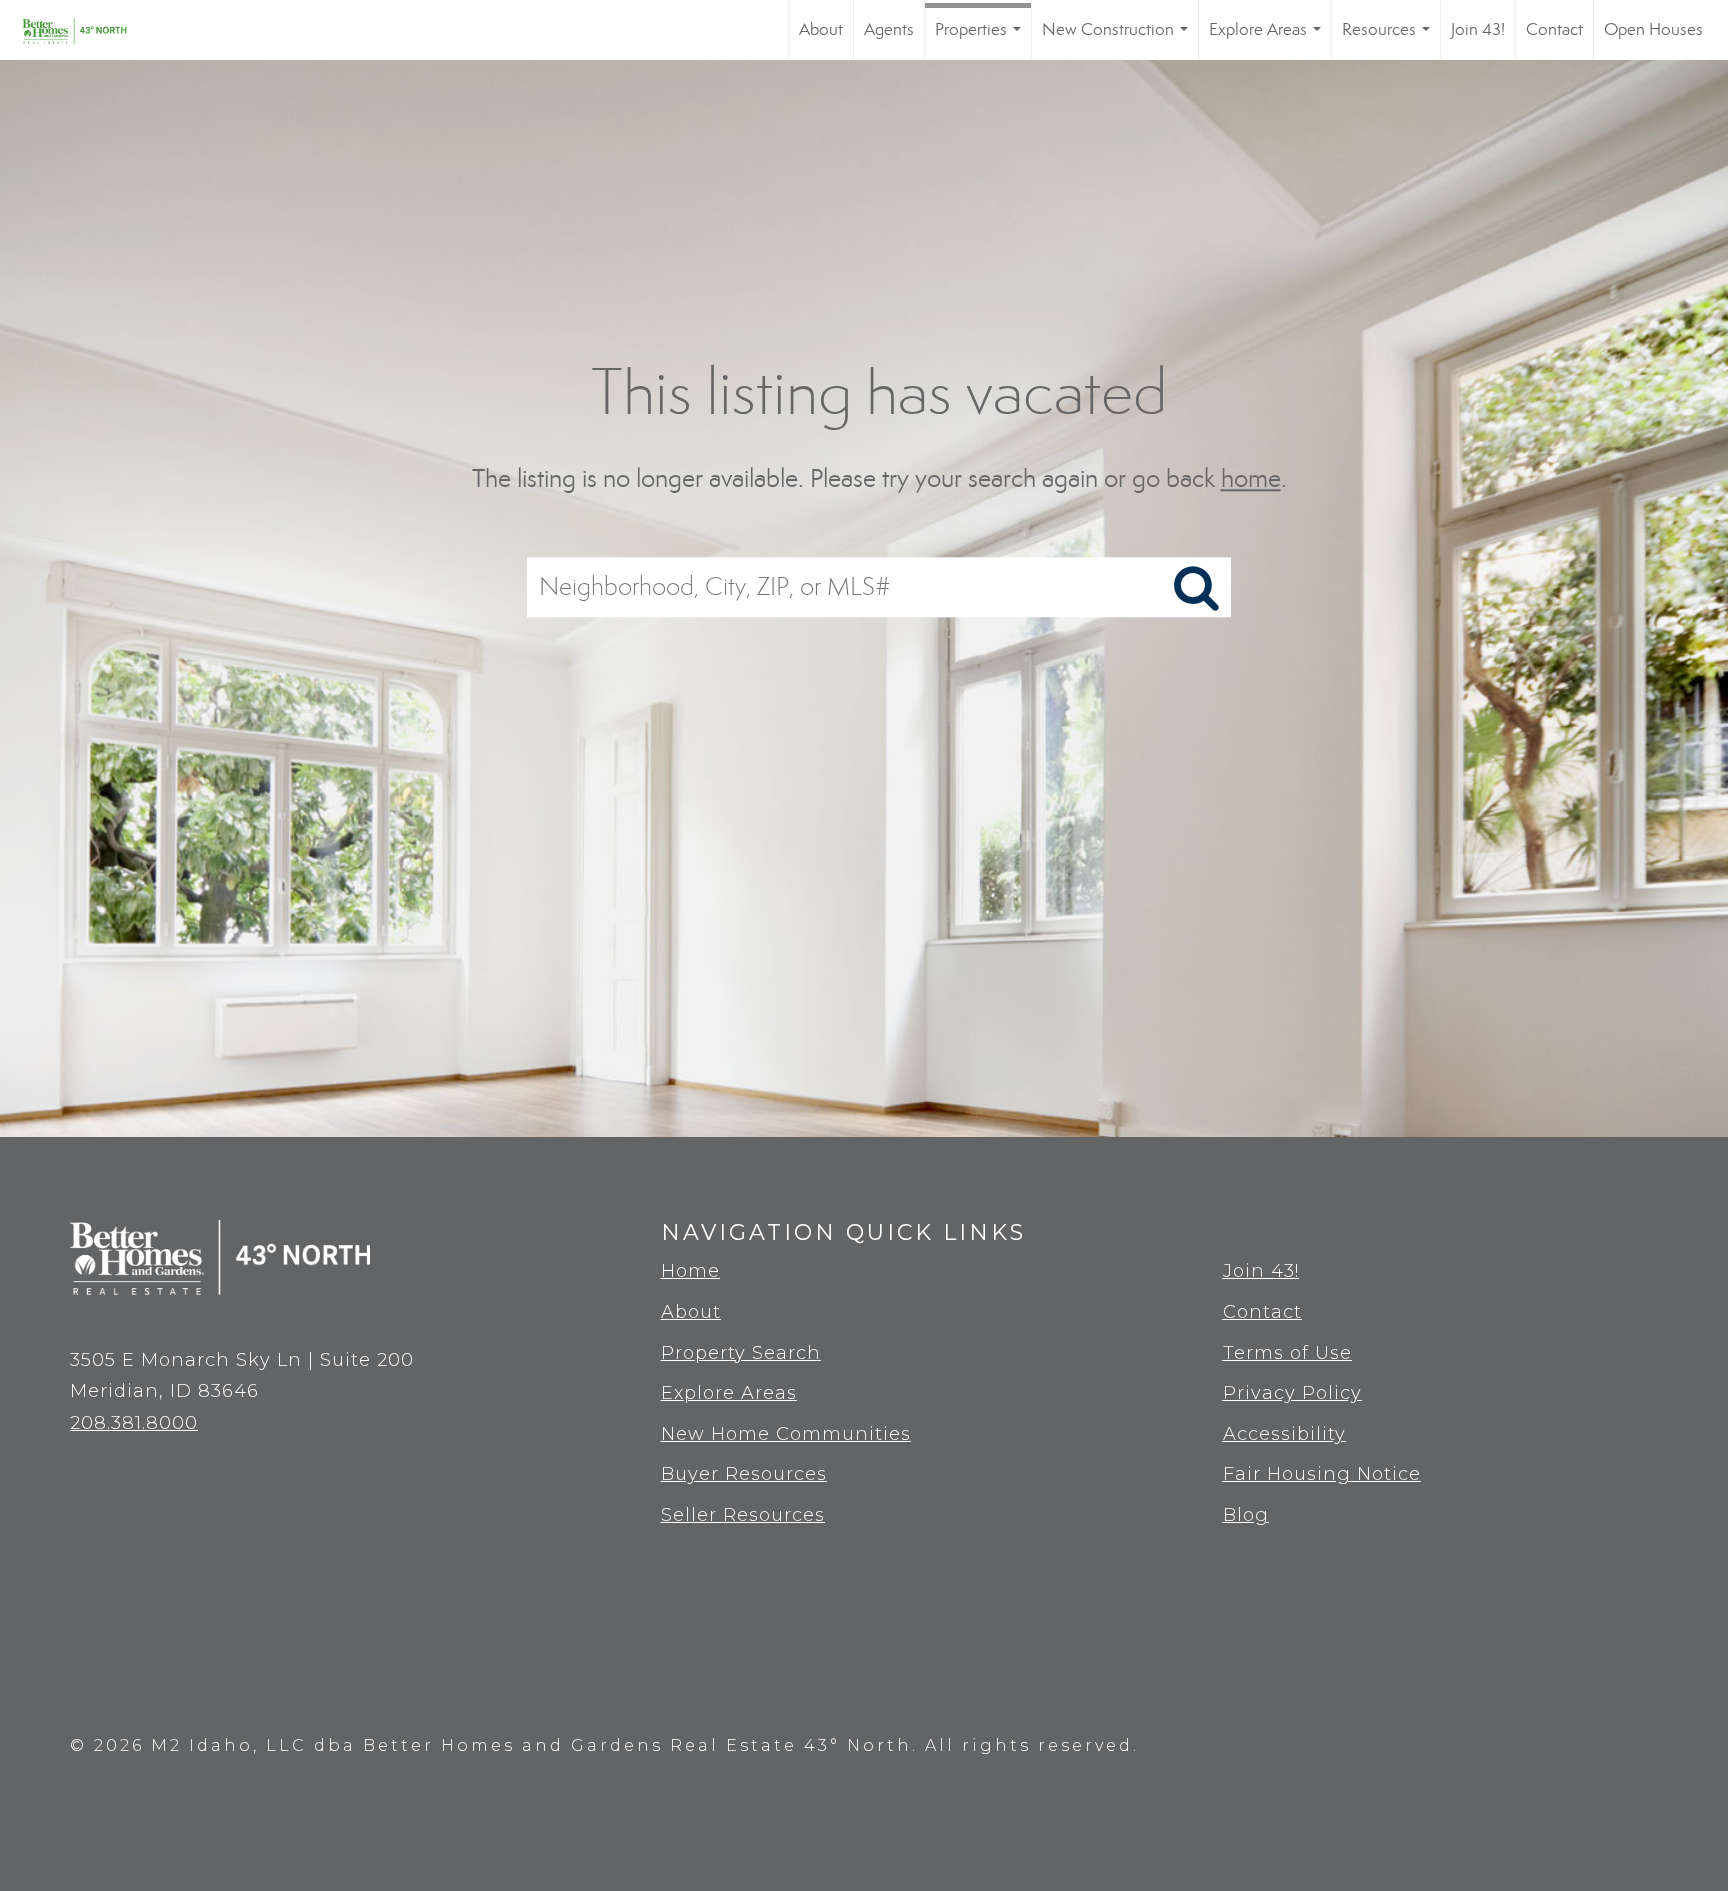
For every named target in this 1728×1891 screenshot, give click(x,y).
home (1251, 478)
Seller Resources (743, 1515)
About (821, 29)
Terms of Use (1287, 1353)
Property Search (741, 1353)
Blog (1246, 1515)
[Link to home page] (88, 30)
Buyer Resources (744, 1474)
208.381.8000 (134, 1423)
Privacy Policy (1292, 1393)
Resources (1390, 39)
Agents (889, 29)
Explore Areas (1269, 39)
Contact (1554, 29)
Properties (982, 39)
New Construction (1119, 39)
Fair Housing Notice (1322, 1474)
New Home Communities (786, 1434)
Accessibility (1284, 1434)
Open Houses (1653, 29)
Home (690, 1271)
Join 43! (1478, 29)
